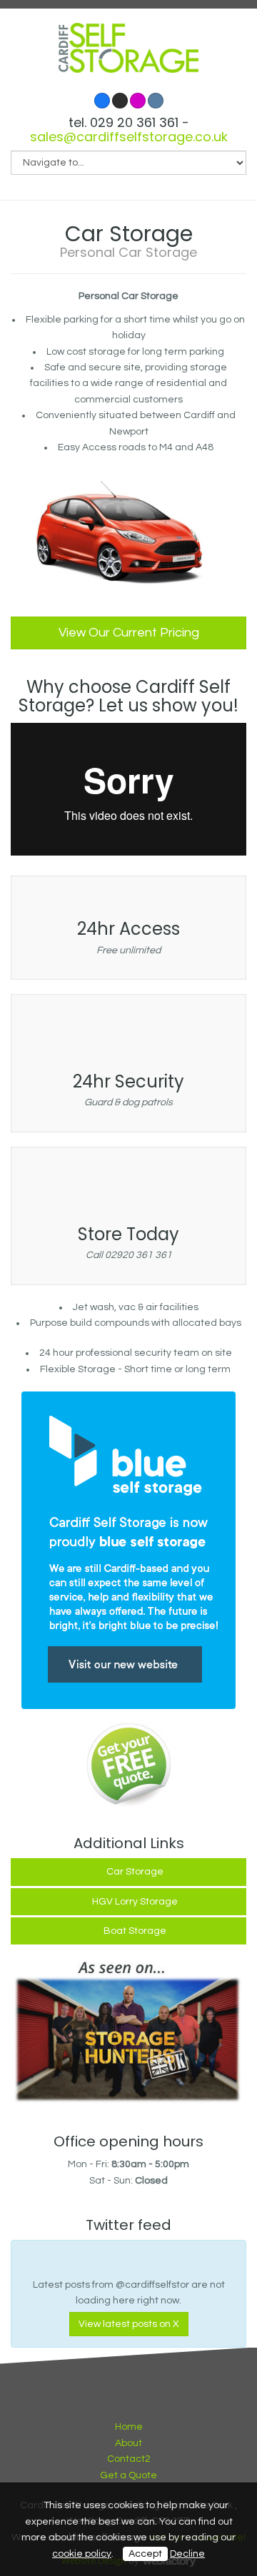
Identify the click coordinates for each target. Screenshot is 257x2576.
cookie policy (82, 2554)
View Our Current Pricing (129, 633)
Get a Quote (128, 2475)
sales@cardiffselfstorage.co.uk (129, 137)
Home (129, 2427)
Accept (145, 2554)
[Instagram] (138, 101)
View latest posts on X (129, 2324)
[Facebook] (102, 101)
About (128, 2443)
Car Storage (135, 1872)
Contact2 (129, 2459)
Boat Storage (135, 1931)
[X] (120, 101)
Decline (187, 2554)
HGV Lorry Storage (135, 1902)
